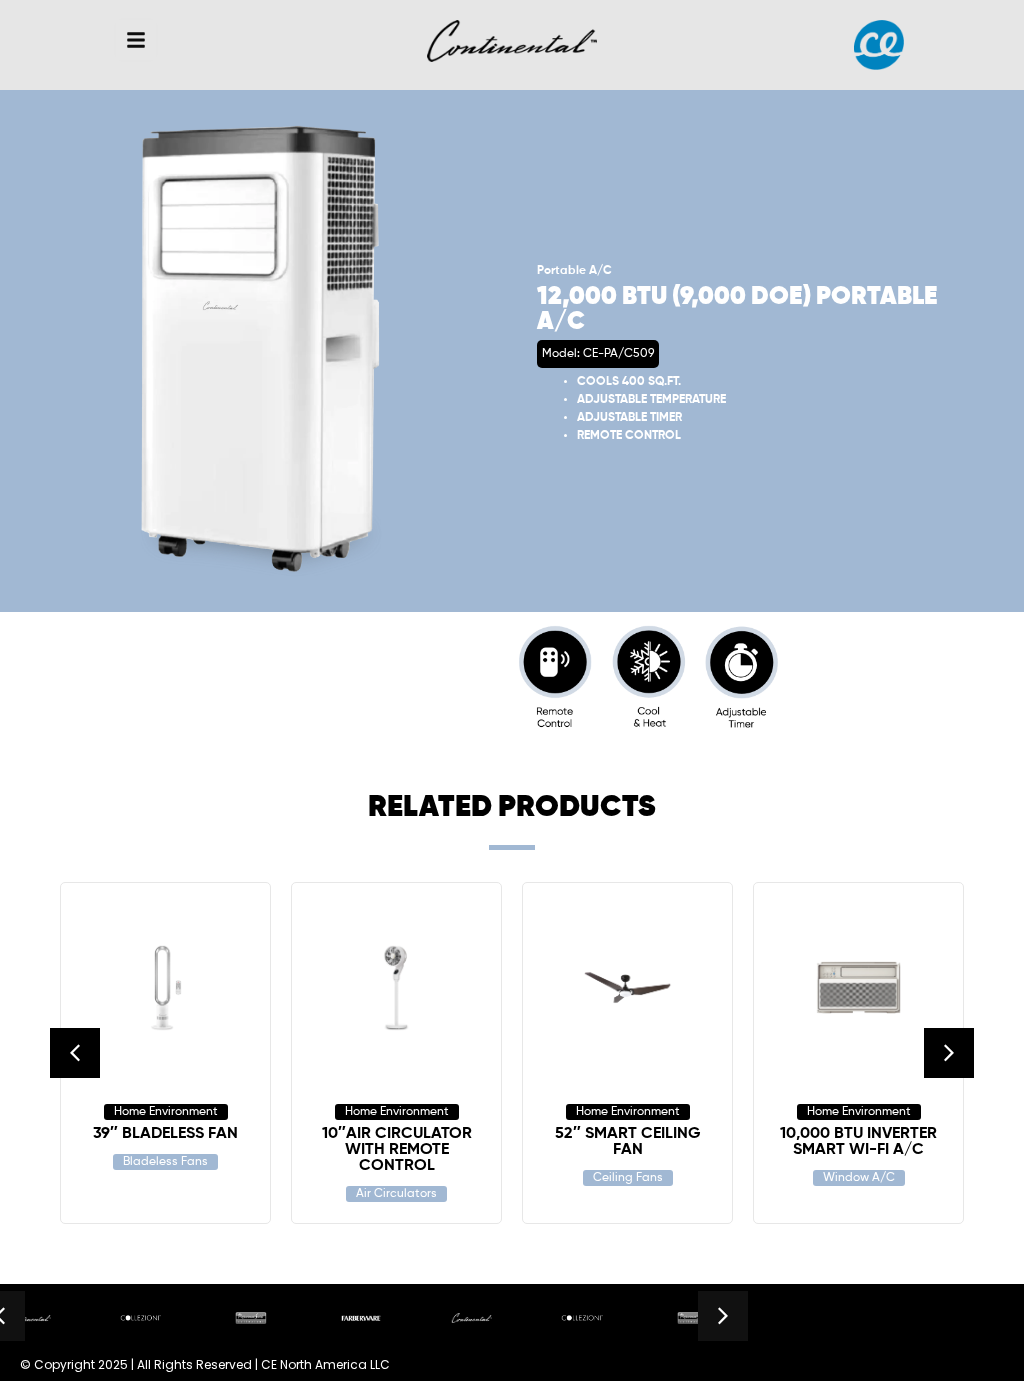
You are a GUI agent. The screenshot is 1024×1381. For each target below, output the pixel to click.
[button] (136, 40)
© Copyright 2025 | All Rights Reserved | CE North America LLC (205, 1364)
